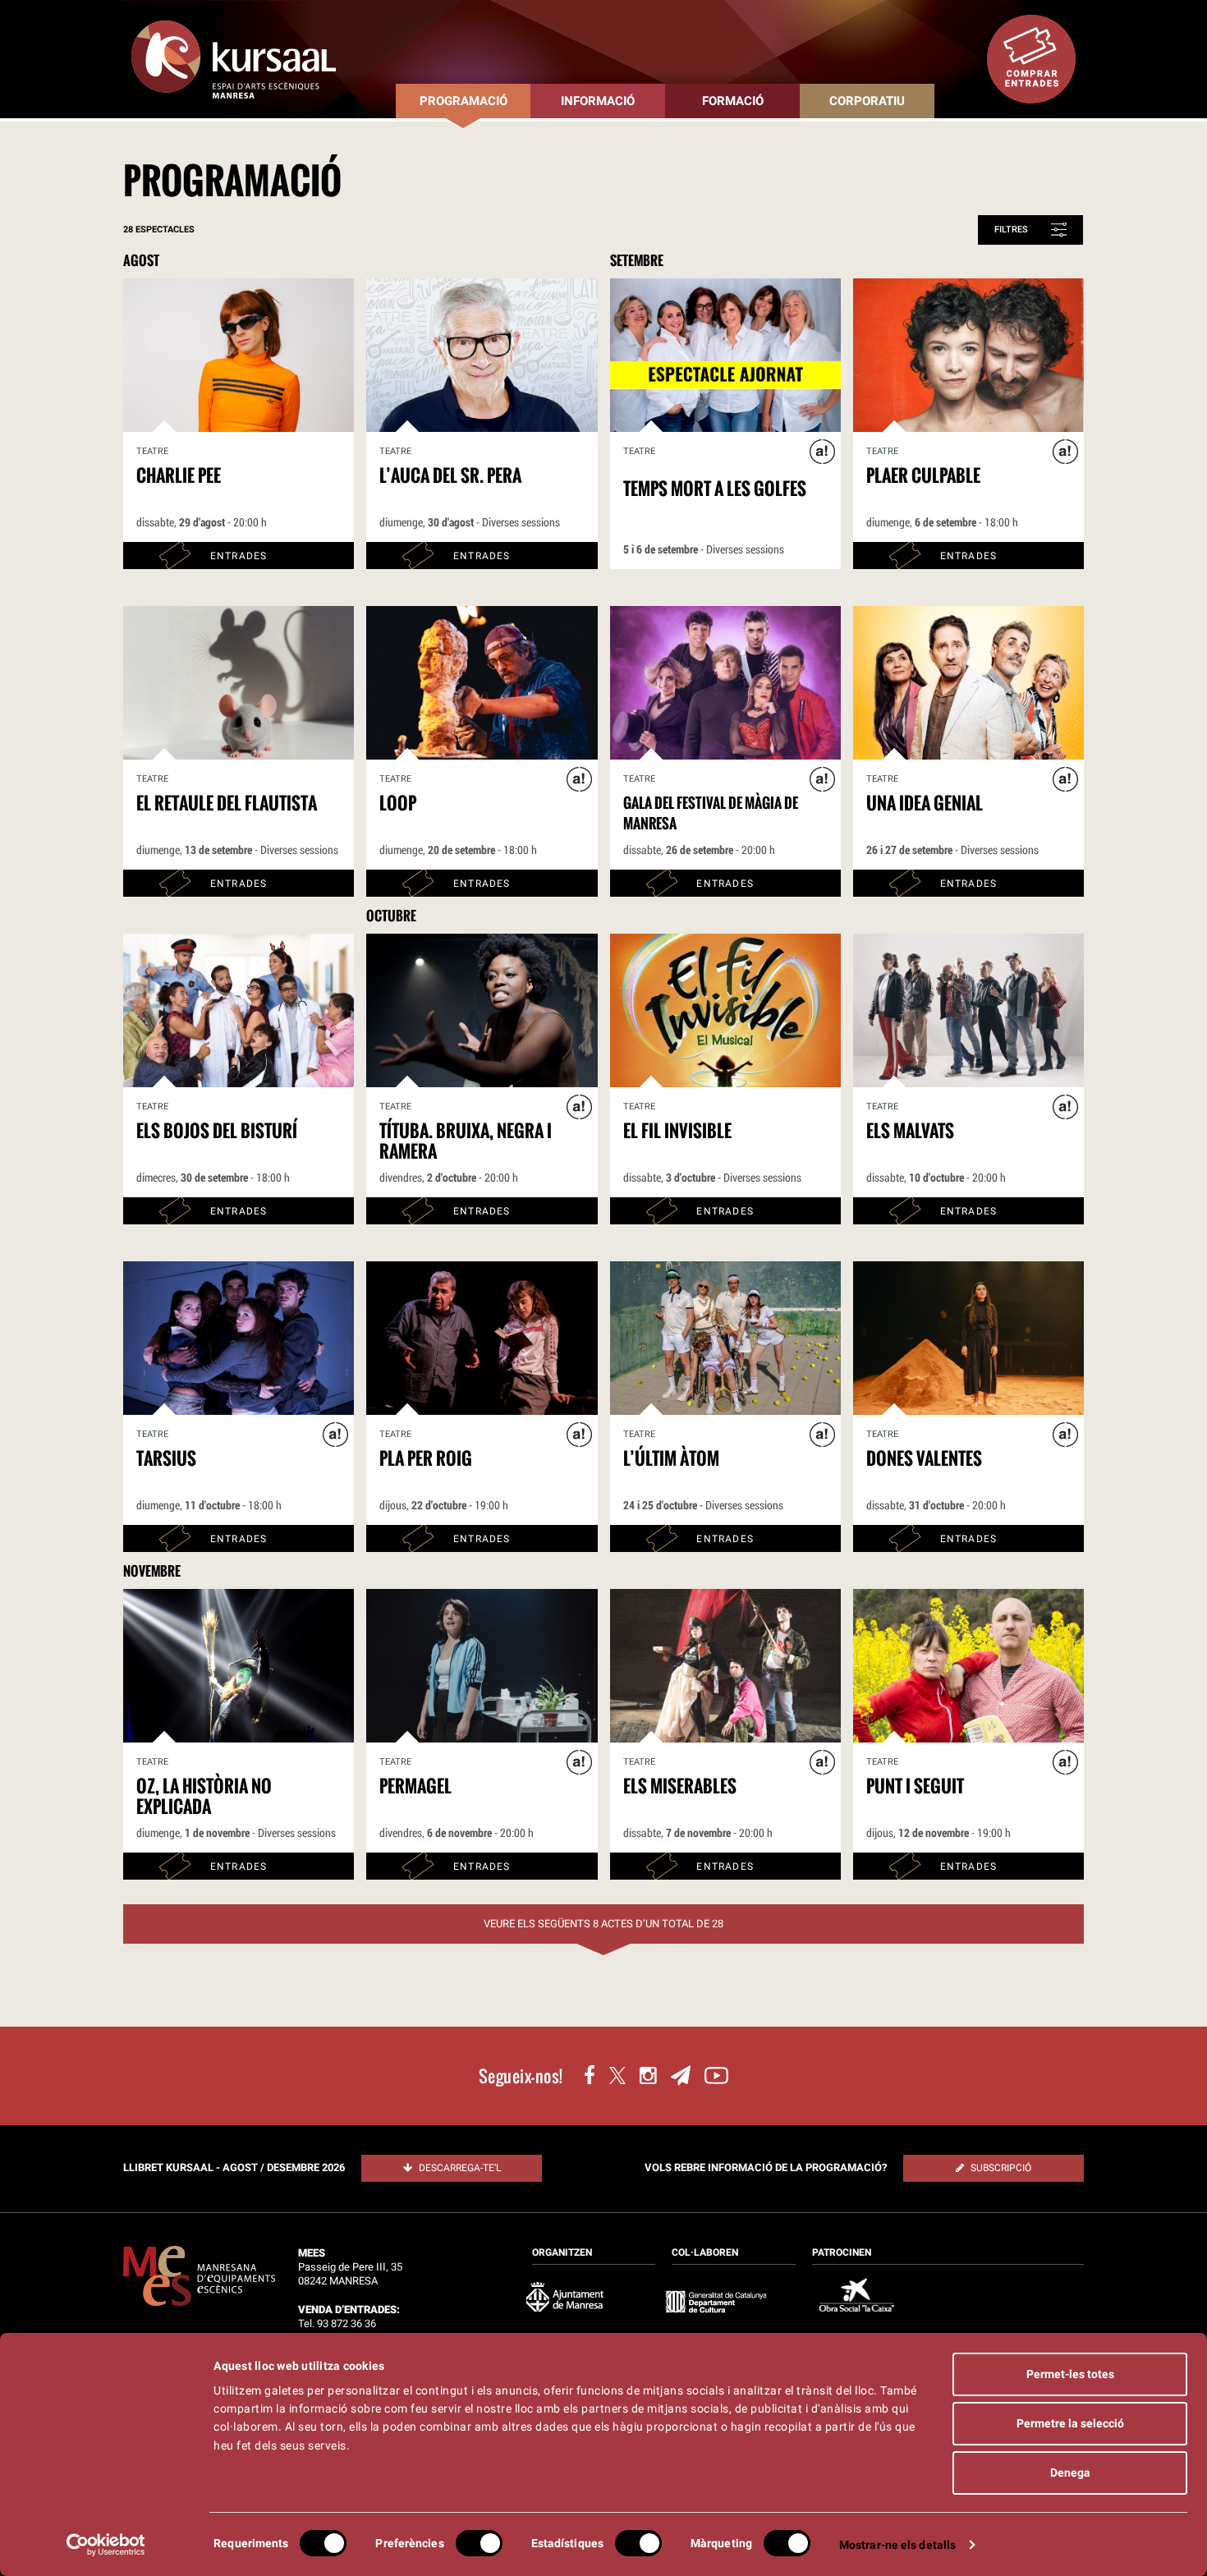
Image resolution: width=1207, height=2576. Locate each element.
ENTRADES (239, 556)
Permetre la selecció (1070, 2423)
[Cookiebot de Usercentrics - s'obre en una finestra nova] (106, 2545)
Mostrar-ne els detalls (897, 2545)
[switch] (479, 2543)
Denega (1070, 2473)
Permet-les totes (1070, 2374)
